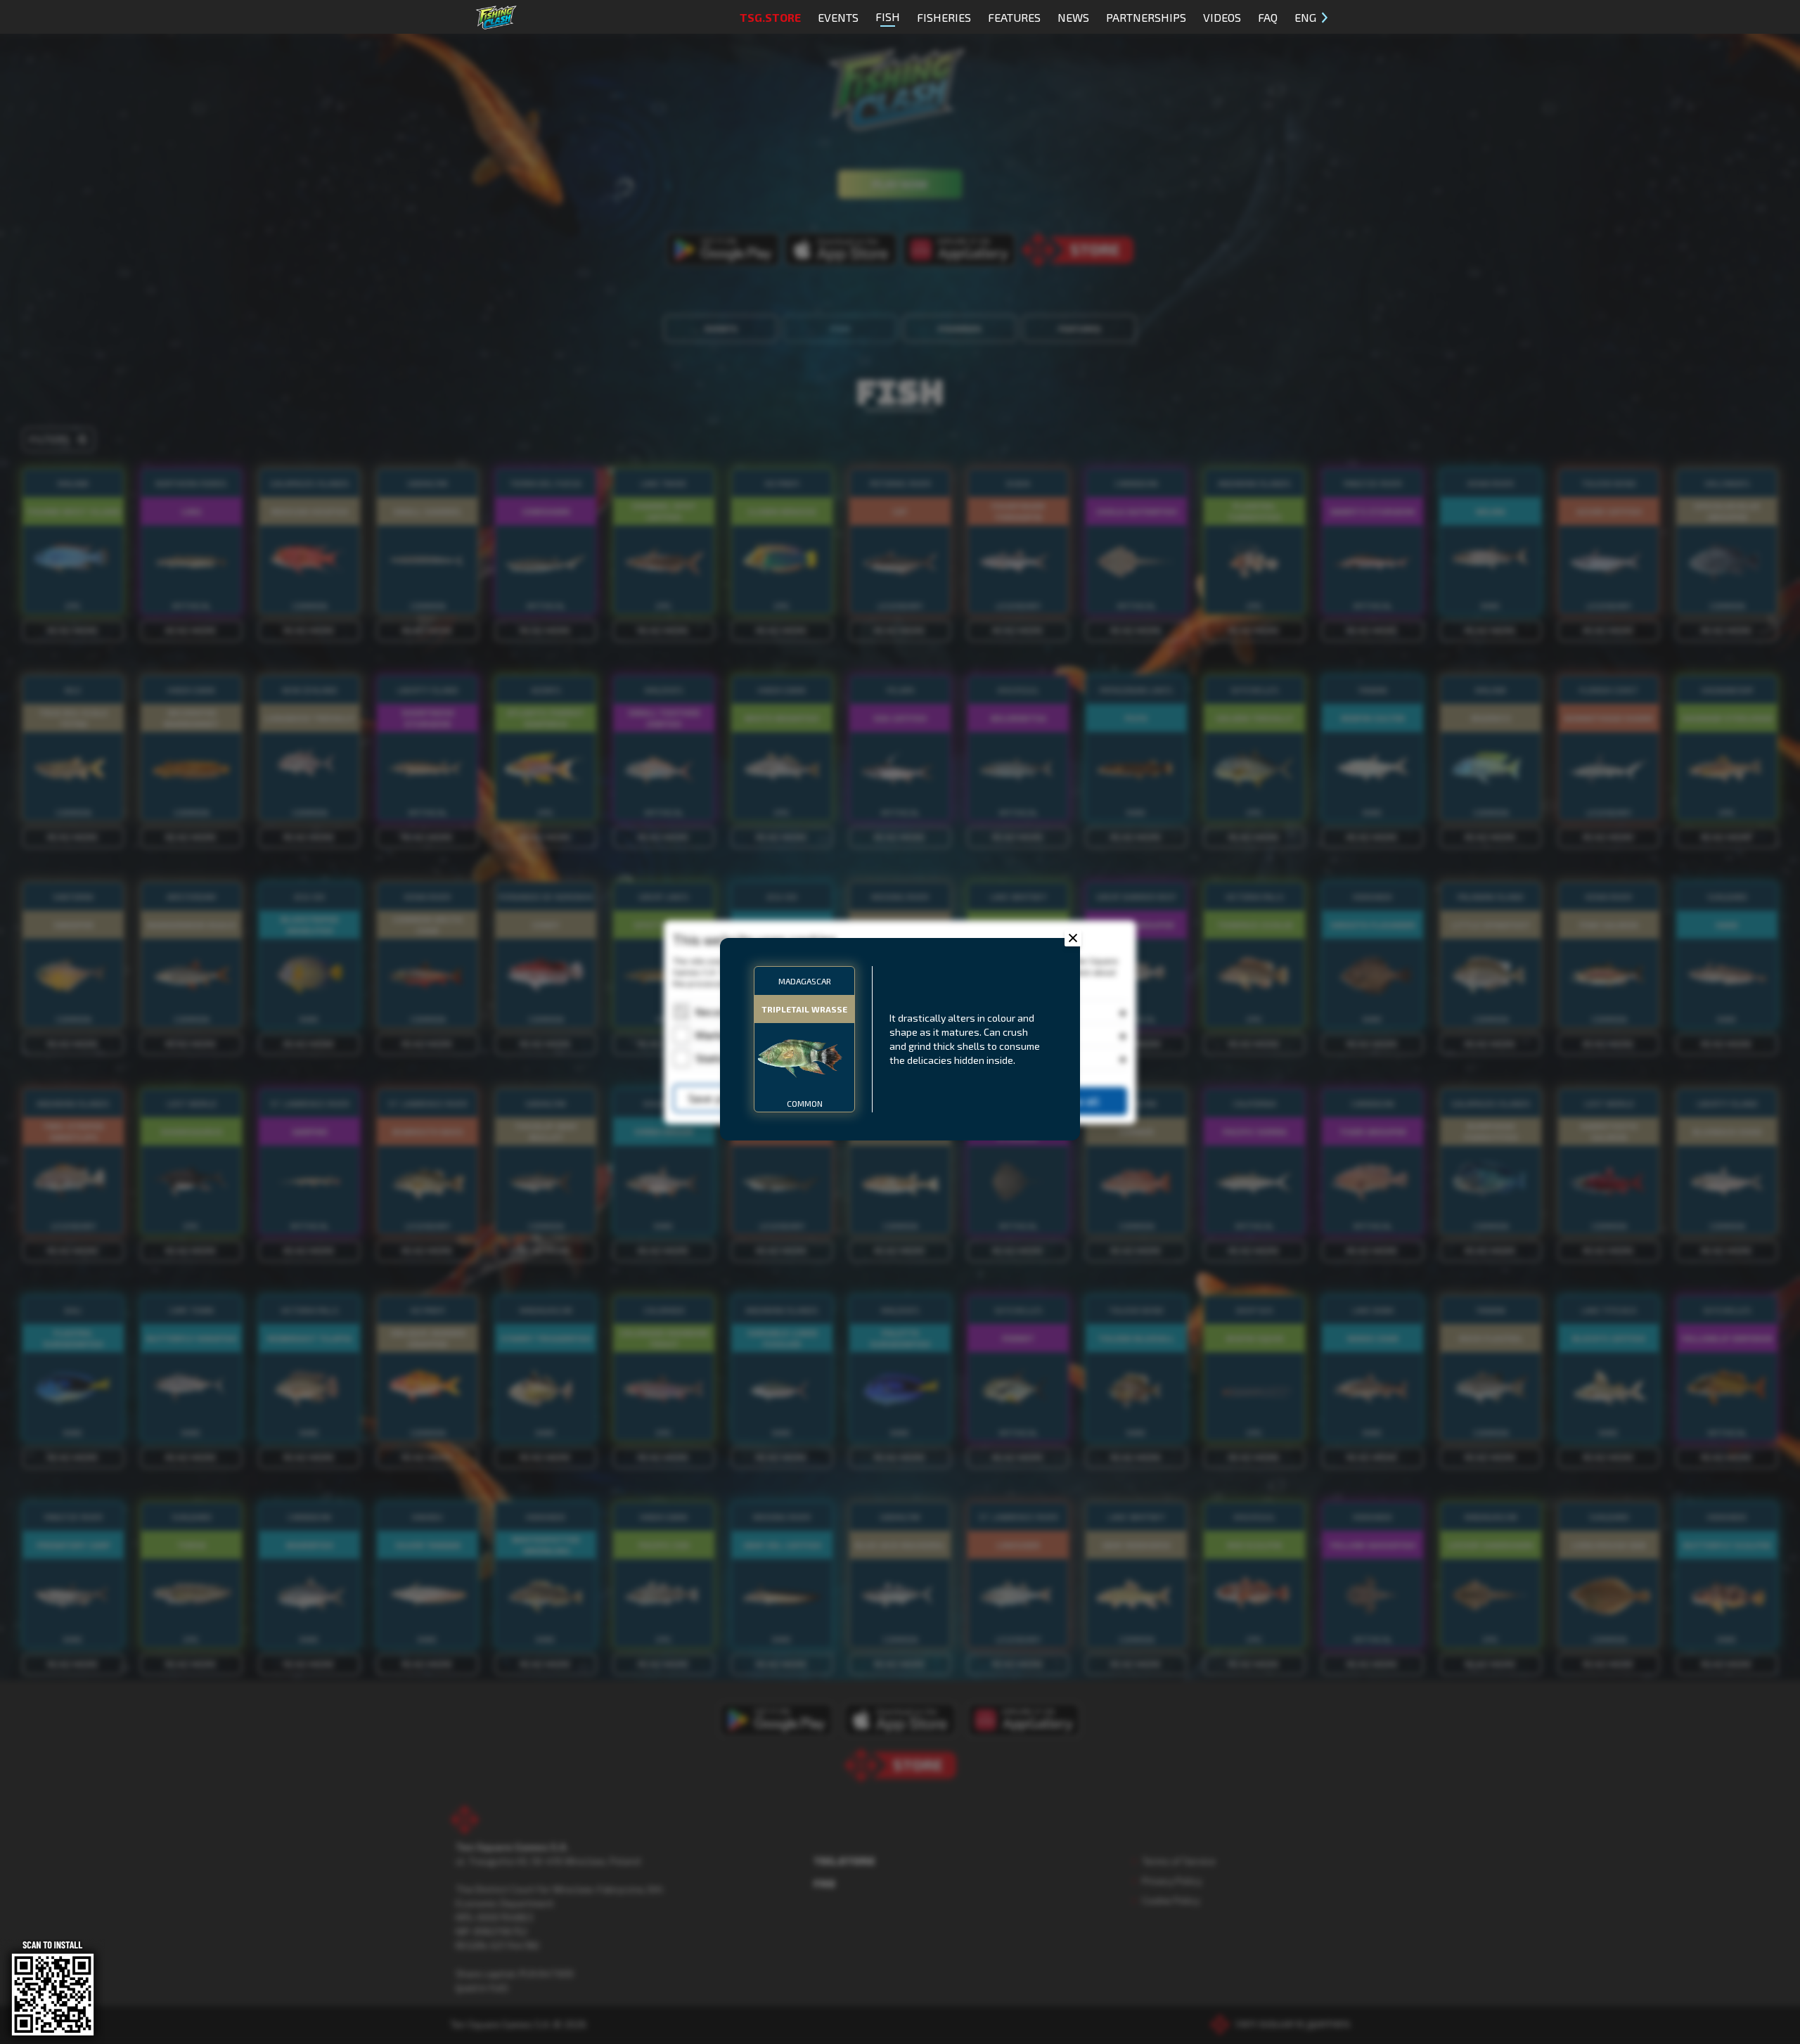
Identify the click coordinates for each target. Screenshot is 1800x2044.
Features (1014, 17)
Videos (1222, 17)
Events (838, 17)
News (1073, 17)
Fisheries (944, 17)
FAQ (1268, 17)
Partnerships (1146, 17)
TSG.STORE (770, 17)
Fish (888, 17)
